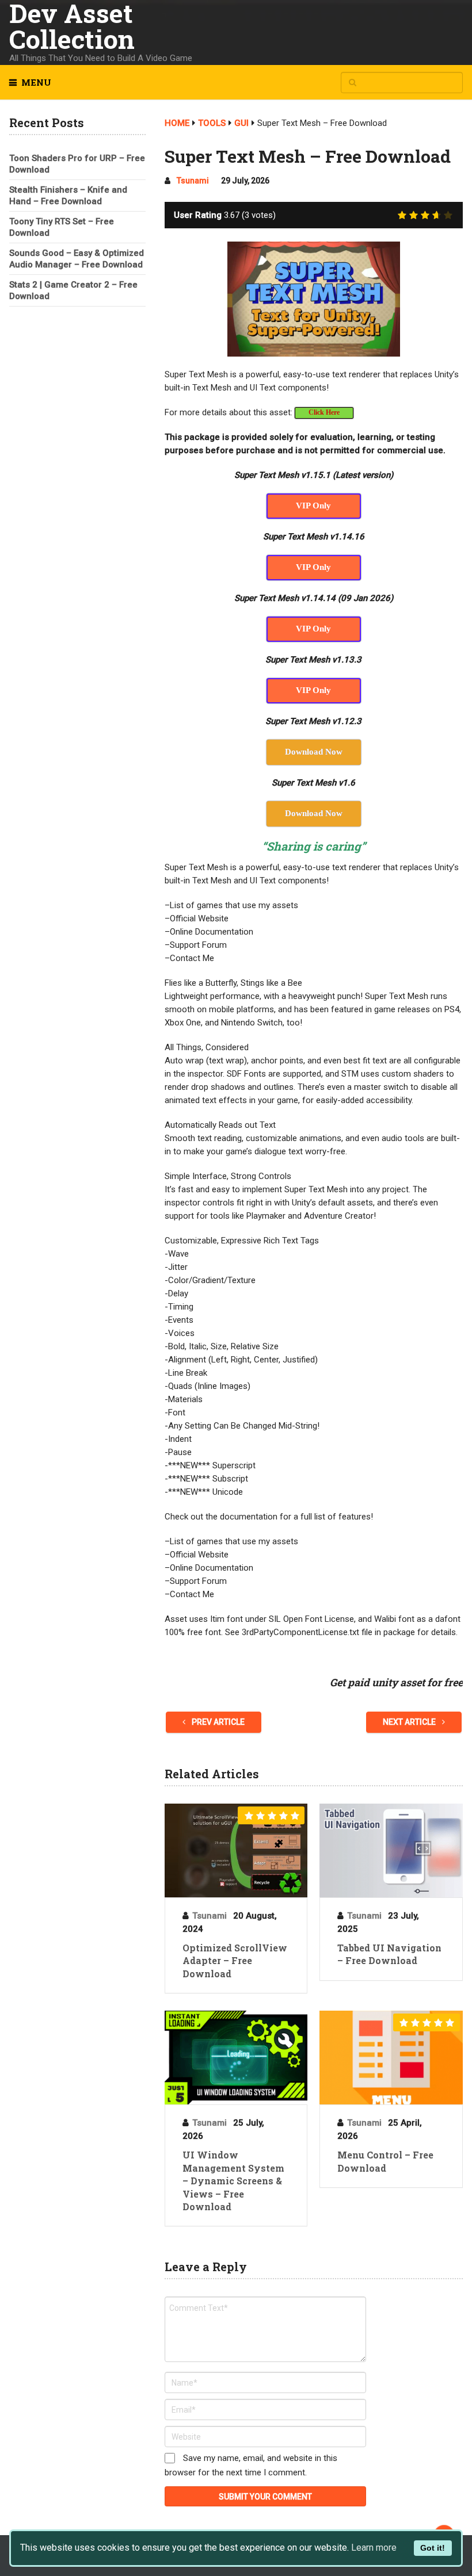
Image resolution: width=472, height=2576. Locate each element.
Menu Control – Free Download (385, 2161)
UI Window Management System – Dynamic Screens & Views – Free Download (233, 2181)
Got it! (433, 2548)
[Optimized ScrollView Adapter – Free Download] (236, 1850)
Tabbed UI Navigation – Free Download (389, 1954)
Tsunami (193, 181)
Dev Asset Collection (72, 26)
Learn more (374, 2548)
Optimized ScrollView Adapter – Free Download (235, 1961)
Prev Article (217, 1722)
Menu (36, 82)
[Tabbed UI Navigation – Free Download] (391, 1850)
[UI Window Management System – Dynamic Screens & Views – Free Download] (236, 2058)
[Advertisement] (77, 385)
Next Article (410, 1722)
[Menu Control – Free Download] (391, 2058)
